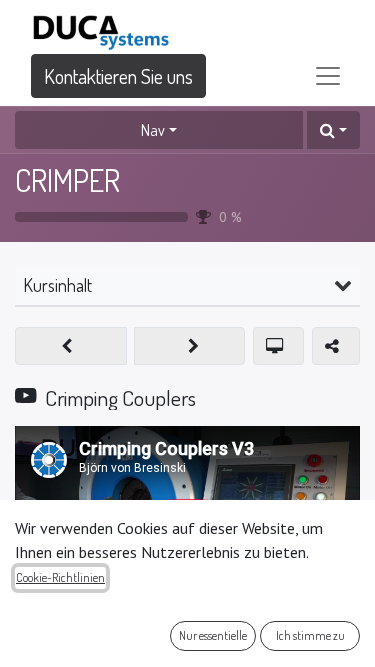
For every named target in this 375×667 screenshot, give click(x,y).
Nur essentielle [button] (213, 635)
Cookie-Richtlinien (60, 577)
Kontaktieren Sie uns (118, 76)
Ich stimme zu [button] (310, 635)
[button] (333, 130)
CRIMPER (67, 180)
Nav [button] (153, 130)
